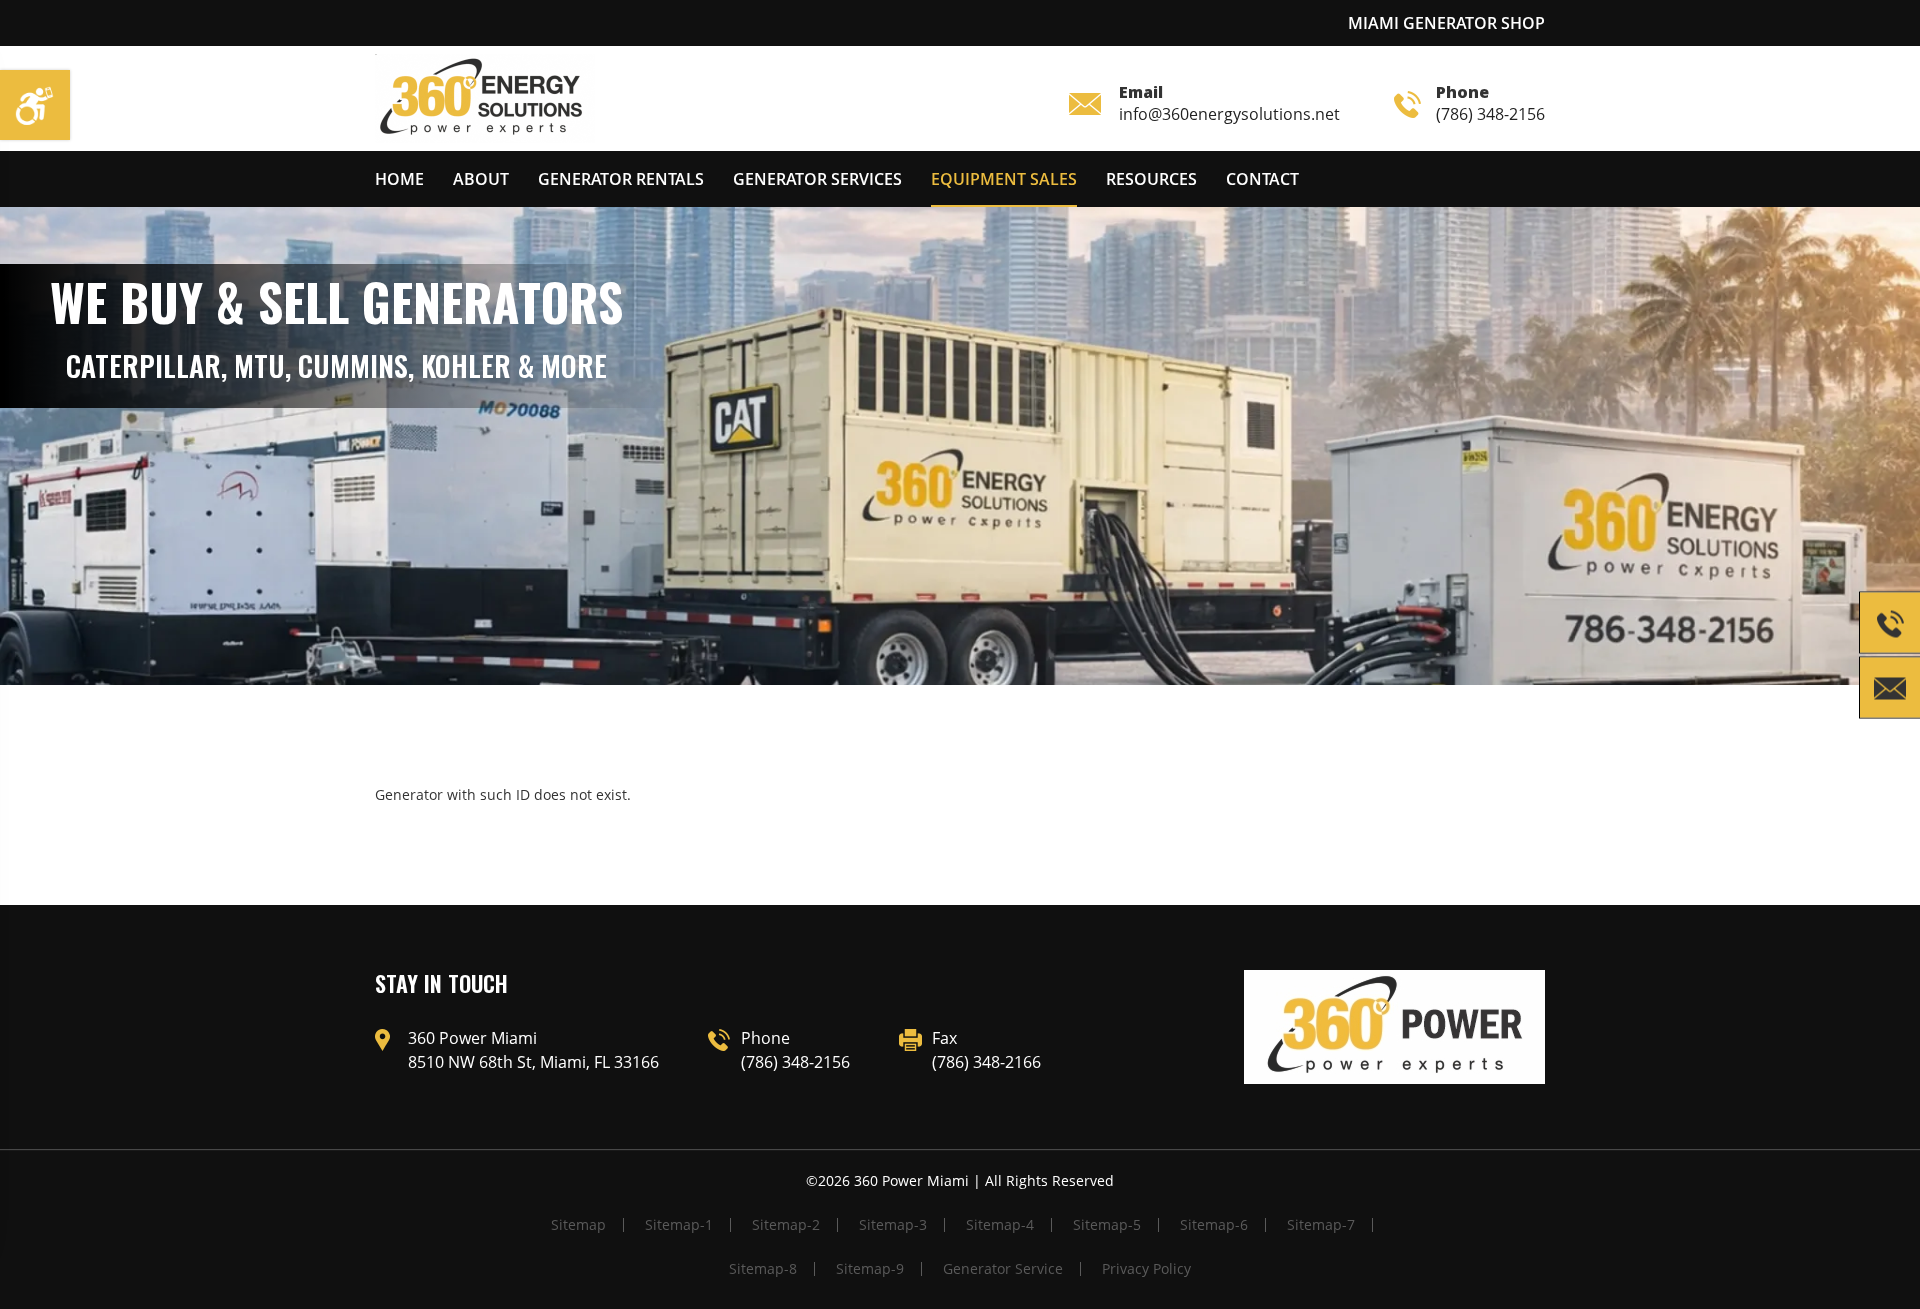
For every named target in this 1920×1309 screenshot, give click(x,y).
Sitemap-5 (1107, 1224)
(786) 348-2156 (1490, 103)
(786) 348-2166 (986, 1062)
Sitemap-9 (870, 1268)
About (481, 179)
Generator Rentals (621, 179)
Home (399, 179)
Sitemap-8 (763, 1268)
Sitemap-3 (893, 1224)
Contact (1262, 179)
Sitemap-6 (1214, 1224)
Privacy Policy (1146, 1268)
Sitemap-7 (1321, 1224)
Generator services (817, 179)
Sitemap (578, 1224)
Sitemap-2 (786, 1224)
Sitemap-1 (679, 1224)
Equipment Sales (1004, 179)
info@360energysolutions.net (1229, 103)
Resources (1151, 179)
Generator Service (1003, 1268)
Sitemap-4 (1000, 1224)
